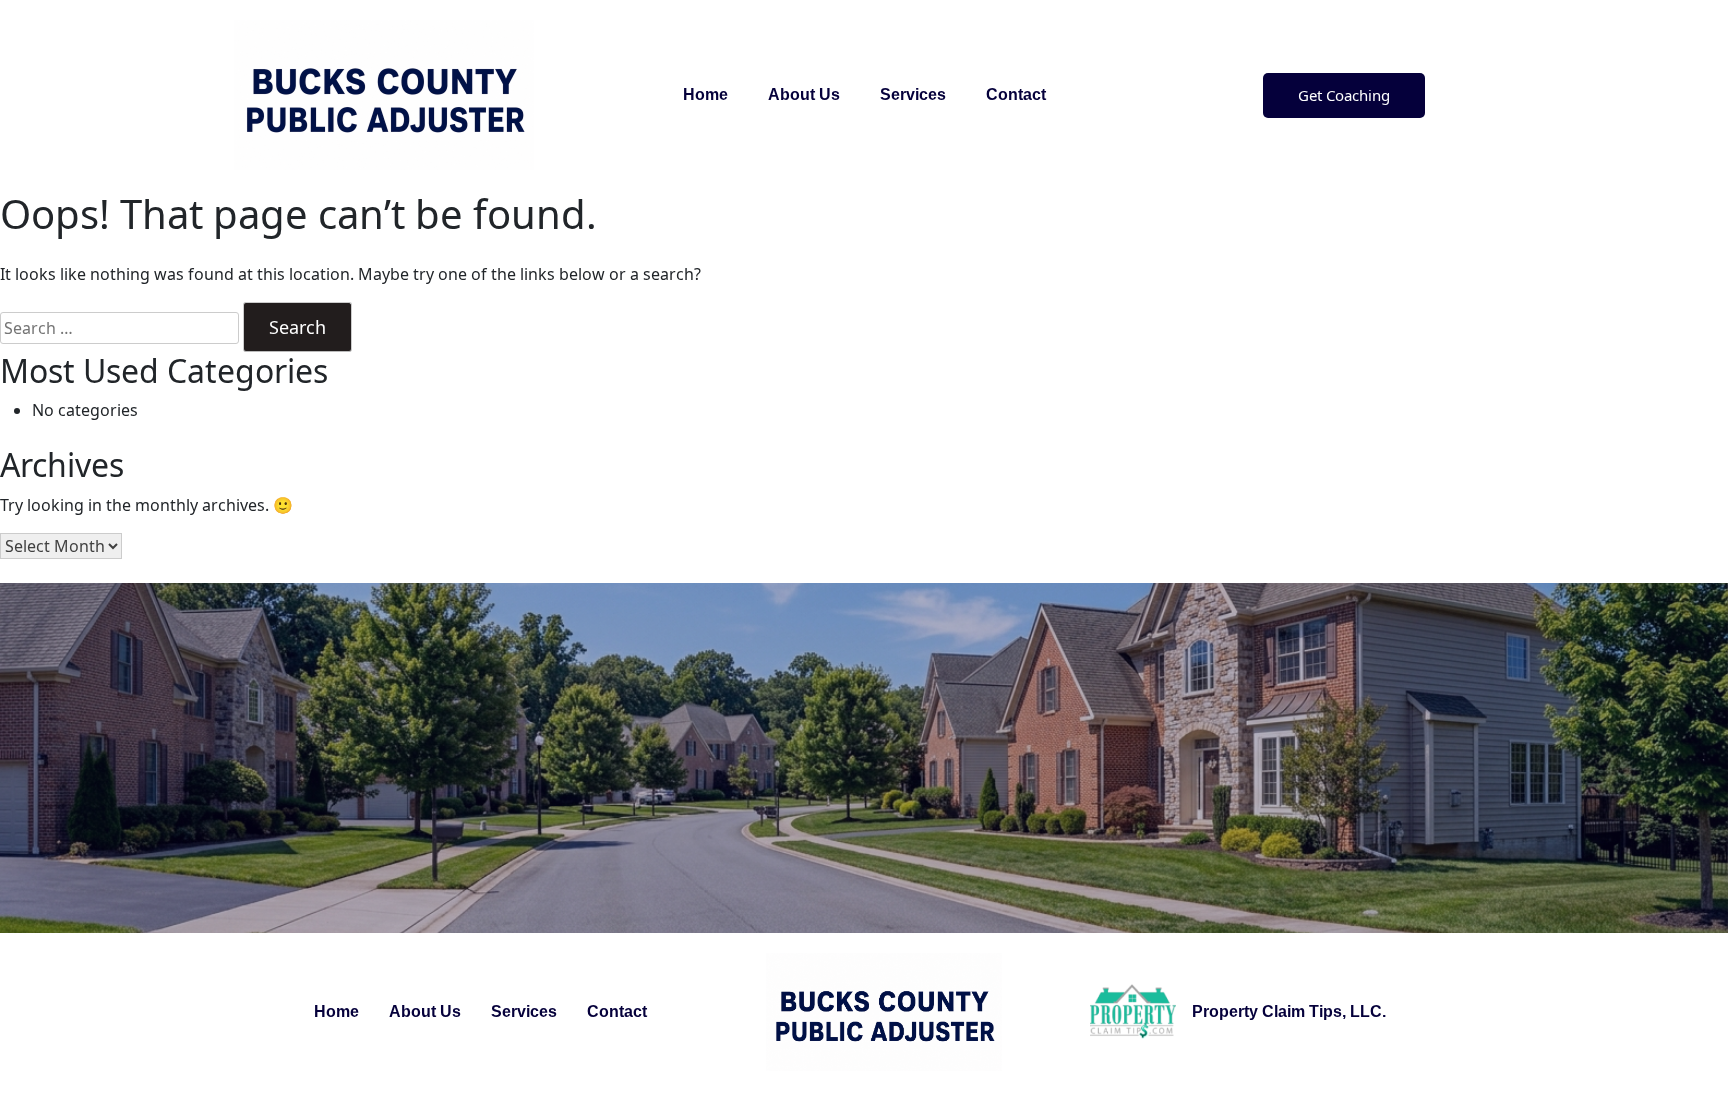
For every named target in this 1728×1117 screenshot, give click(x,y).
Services (913, 94)
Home (705, 94)
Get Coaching (1344, 95)
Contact (1016, 94)
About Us (804, 94)
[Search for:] (119, 328)
